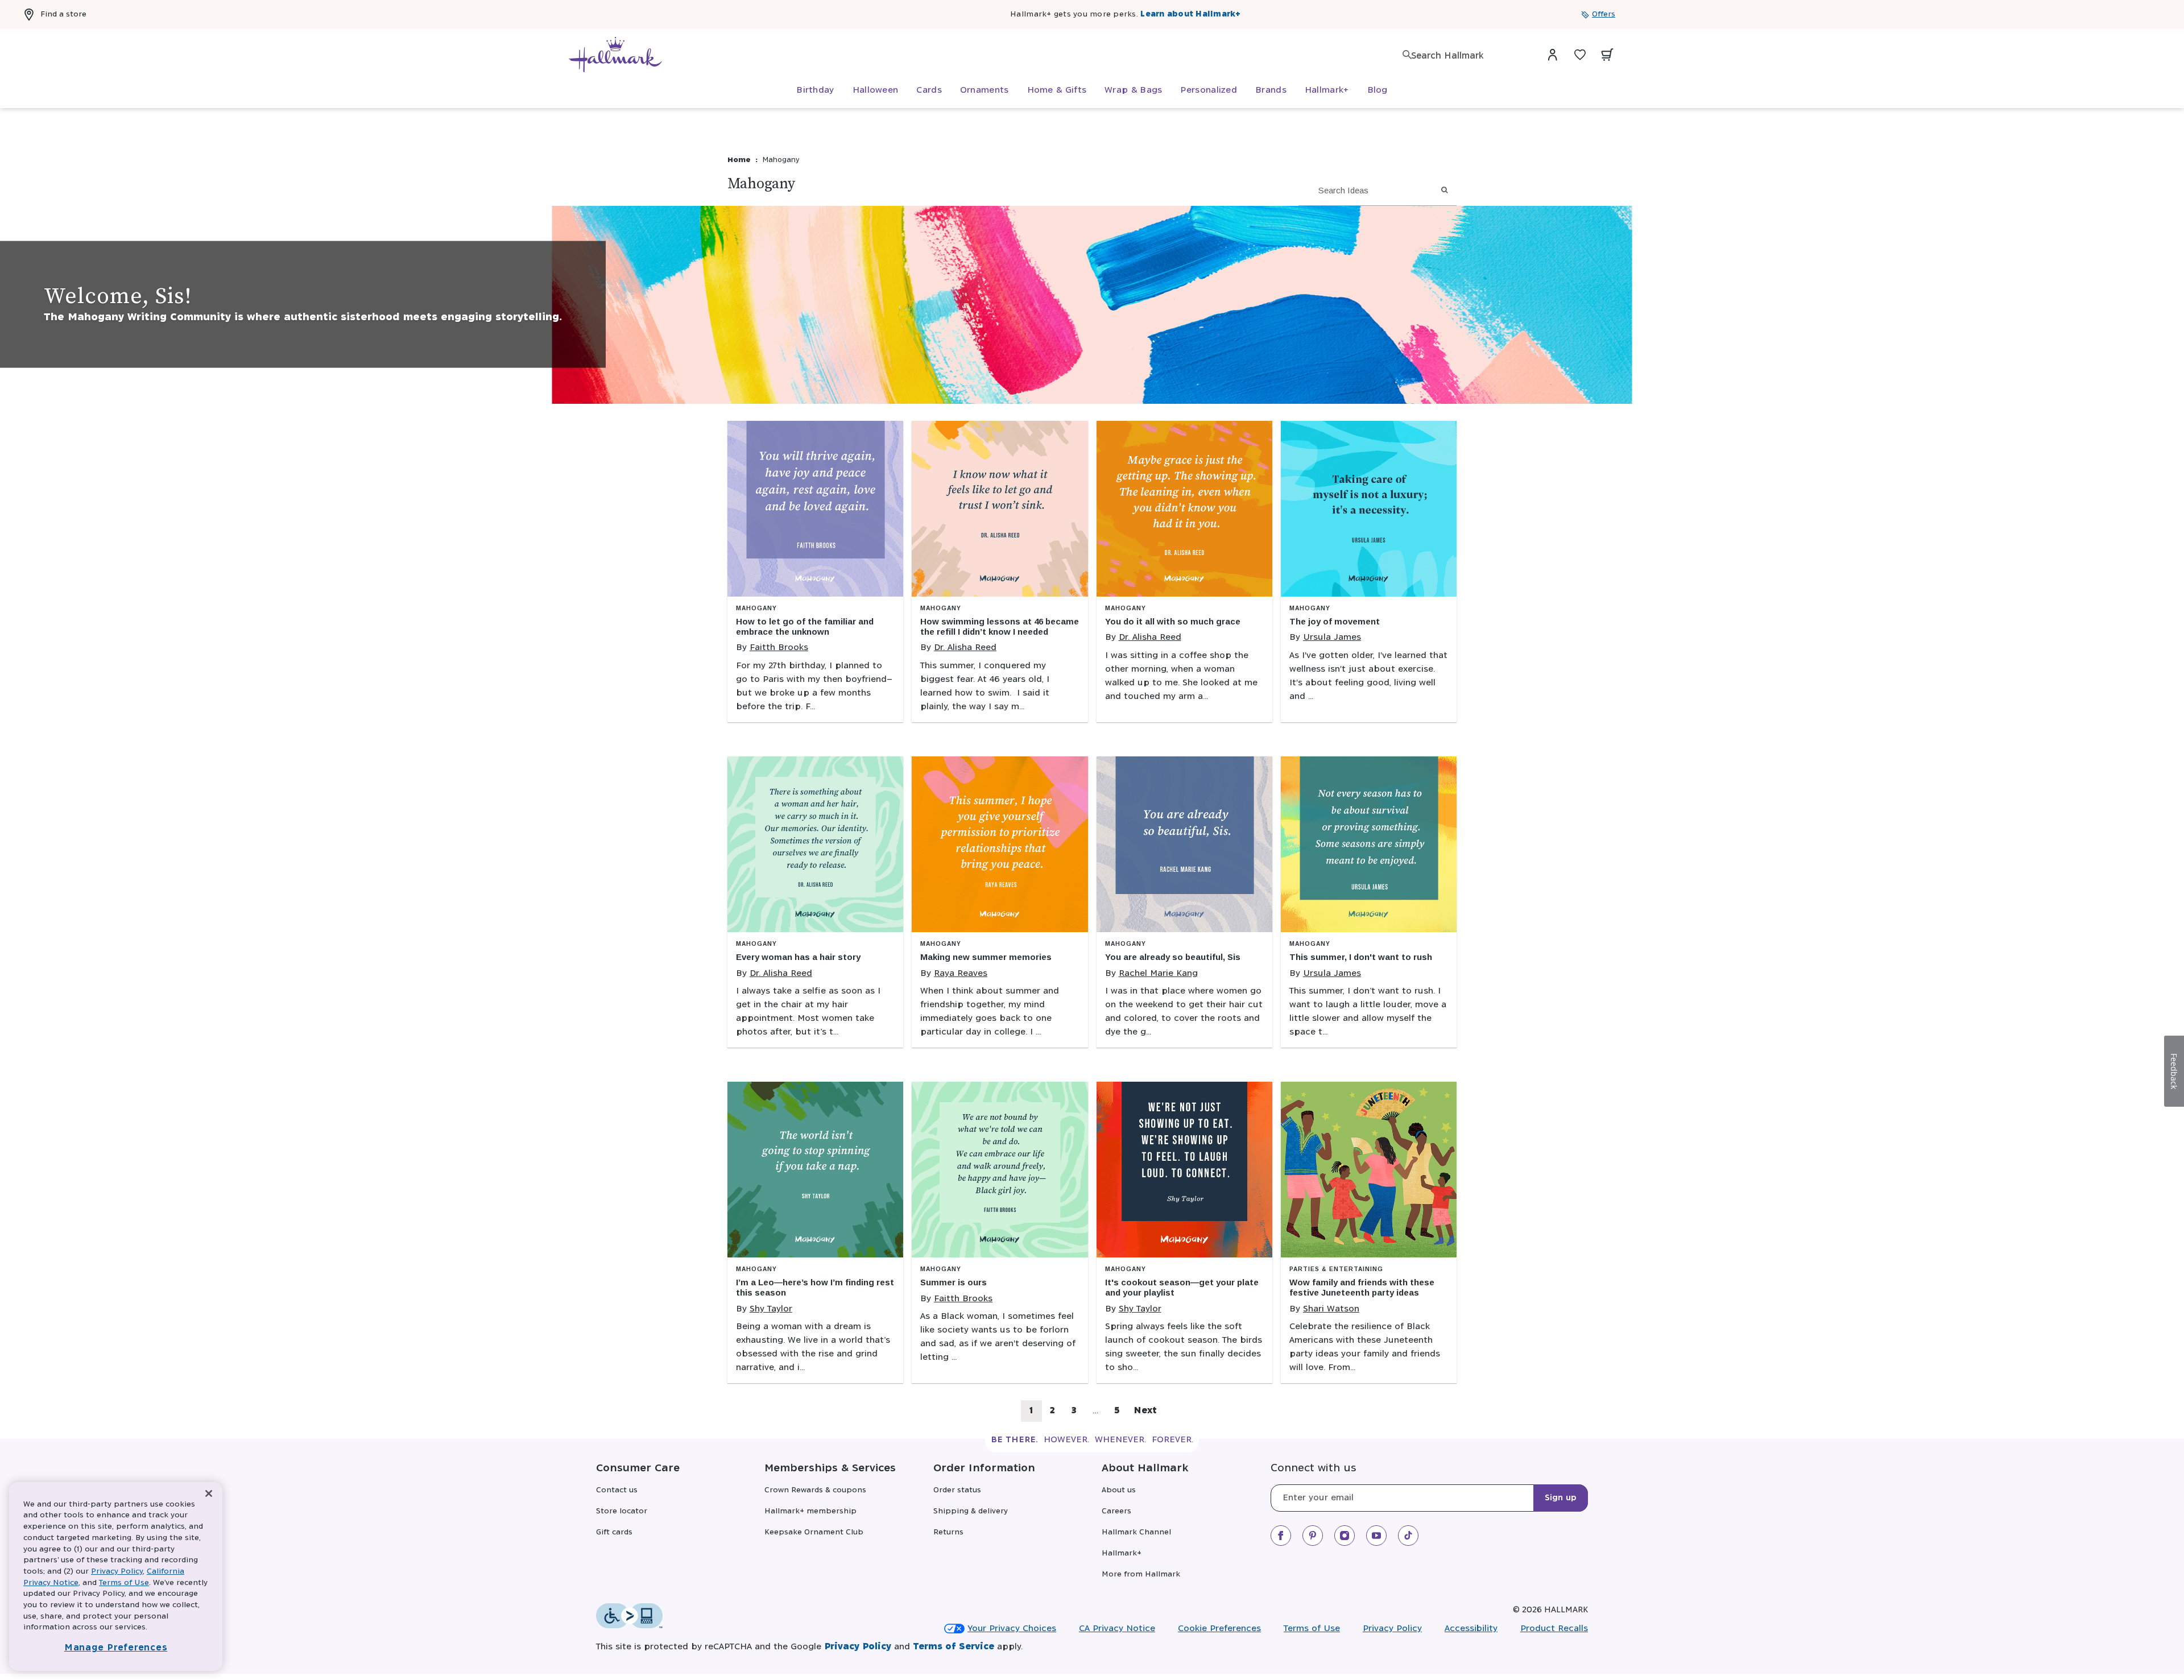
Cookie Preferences (1219, 1629)
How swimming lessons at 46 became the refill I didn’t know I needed (1000, 626)
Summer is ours (954, 1282)
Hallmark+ (1122, 1553)
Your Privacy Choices (1012, 1629)
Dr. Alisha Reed (965, 647)
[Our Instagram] (1345, 1536)
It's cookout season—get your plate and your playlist (1182, 1287)
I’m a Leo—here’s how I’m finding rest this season (815, 1287)
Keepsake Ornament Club (814, 1532)
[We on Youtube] (1376, 1536)
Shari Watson (1331, 1309)
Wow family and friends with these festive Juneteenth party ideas (1362, 1287)
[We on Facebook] (1281, 1536)
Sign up (1561, 1498)
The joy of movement (1335, 621)
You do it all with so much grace (1173, 621)
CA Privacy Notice (1117, 1629)
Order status (957, 1490)
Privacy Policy (1392, 1629)
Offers (1604, 15)
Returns (948, 1532)
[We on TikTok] (1408, 1536)
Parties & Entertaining (1336, 1269)
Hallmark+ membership (810, 1511)
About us (1119, 1490)
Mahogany (756, 608)
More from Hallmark (1141, 1575)
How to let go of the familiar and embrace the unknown (805, 626)
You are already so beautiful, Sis (1173, 957)
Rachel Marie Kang (1158, 973)
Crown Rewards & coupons (815, 1490)
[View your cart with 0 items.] (1607, 55)
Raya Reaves (961, 973)
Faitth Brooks (779, 647)
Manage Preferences (116, 1648)
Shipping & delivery (971, 1511)
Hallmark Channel (1136, 1532)
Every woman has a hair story (798, 957)
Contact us (617, 1490)
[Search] (1407, 55)
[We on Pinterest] (1313, 1536)
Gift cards (614, 1532)
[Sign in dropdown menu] (1553, 55)
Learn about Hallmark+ (1190, 15)
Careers (1116, 1511)
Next (1145, 1411)
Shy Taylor (771, 1309)
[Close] (209, 1494)
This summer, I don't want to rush (1361, 957)
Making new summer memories (986, 957)
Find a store (63, 15)
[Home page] (615, 55)
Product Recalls (1554, 1629)
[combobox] (1467, 56)
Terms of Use (1312, 1629)
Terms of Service (954, 1647)
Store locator (622, 1511)
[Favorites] (1580, 55)
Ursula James (1332, 637)
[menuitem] (815, 90)
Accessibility (1471, 1629)
